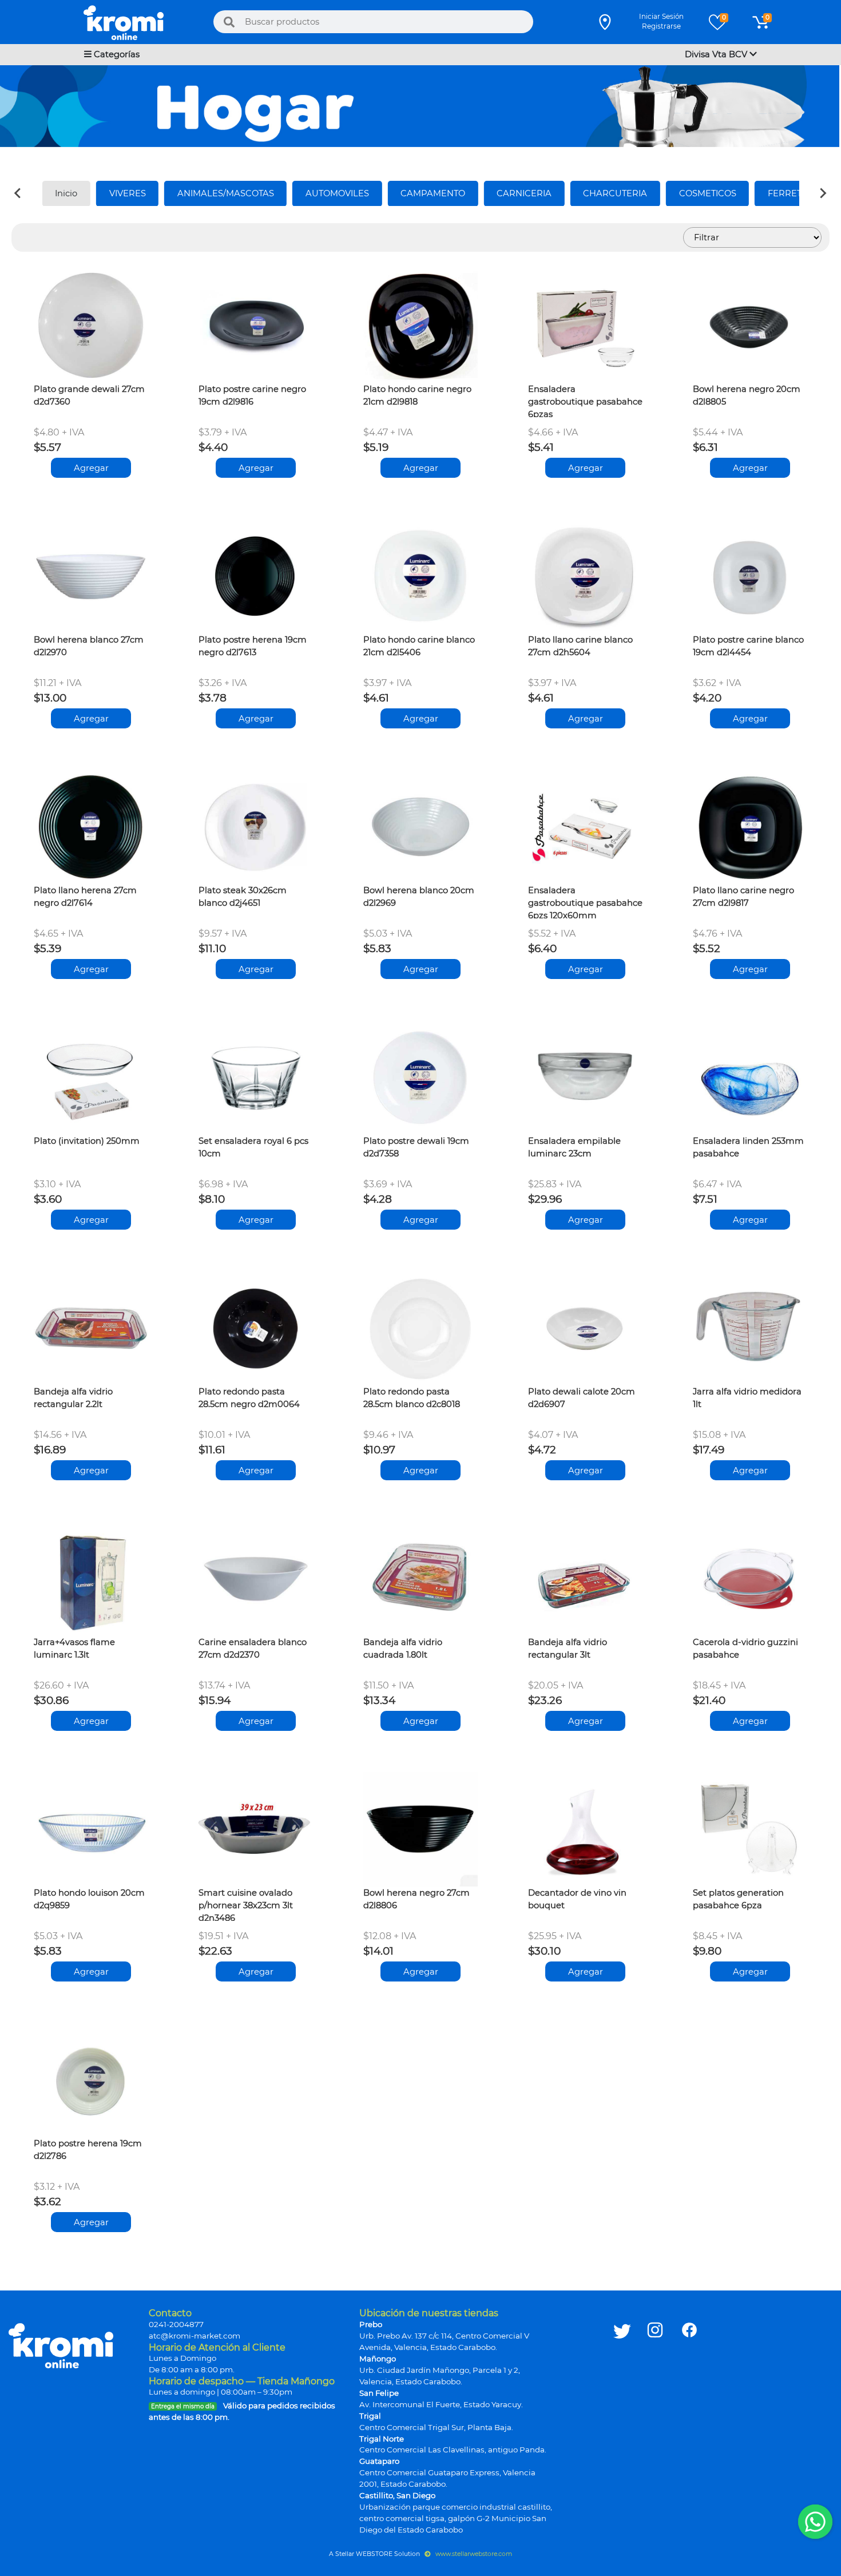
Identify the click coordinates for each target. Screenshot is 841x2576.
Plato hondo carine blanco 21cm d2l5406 (419, 646)
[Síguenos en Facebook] (689, 2421)
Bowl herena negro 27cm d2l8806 (416, 1899)
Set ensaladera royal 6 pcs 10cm (253, 1147)
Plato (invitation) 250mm (87, 1141)
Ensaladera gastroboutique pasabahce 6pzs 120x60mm (585, 902)
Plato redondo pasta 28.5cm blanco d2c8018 (412, 1398)
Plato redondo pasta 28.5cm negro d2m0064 (249, 1398)
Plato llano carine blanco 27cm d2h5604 (580, 646)
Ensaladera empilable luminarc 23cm (574, 1147)
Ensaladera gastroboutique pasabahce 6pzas (585, 401)
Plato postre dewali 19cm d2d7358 (416, 1147)
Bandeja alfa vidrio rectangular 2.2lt (73, 1398)
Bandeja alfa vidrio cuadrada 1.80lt (403, 1648)
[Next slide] (823, 193)
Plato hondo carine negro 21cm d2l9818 (417, 395)
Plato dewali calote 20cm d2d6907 (582, 1398)
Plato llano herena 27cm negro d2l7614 (85, 897)
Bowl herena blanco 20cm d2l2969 (419, 897)
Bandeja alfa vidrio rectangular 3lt (568, 1648)
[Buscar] (229, 22)
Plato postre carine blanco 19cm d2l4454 (748, 646)
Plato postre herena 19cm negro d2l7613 (253, 646)
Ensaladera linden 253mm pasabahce (748, 1147)
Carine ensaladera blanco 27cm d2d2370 (253, 1648)
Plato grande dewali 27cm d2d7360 (89, 395)
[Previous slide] (18, 193)
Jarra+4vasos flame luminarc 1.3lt (74, 1648)
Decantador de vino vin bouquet (577, 1899)
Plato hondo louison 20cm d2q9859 (89, 1899)
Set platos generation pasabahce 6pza (738, 1899)
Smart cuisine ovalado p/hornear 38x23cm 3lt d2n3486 (246, 1904)
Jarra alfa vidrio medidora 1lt (747, 1398)
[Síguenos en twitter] (622, 2421)
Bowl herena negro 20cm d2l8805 (747, 395)
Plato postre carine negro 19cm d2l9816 (252, 395)
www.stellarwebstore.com (473, 2554)
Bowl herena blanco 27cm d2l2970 (89, 646)
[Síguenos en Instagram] (655, 2421)
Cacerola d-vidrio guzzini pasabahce (745, 1648)
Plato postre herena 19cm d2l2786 (88, 2150)
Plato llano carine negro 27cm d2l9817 (743, 897)
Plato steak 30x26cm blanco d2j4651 (243, 897)
